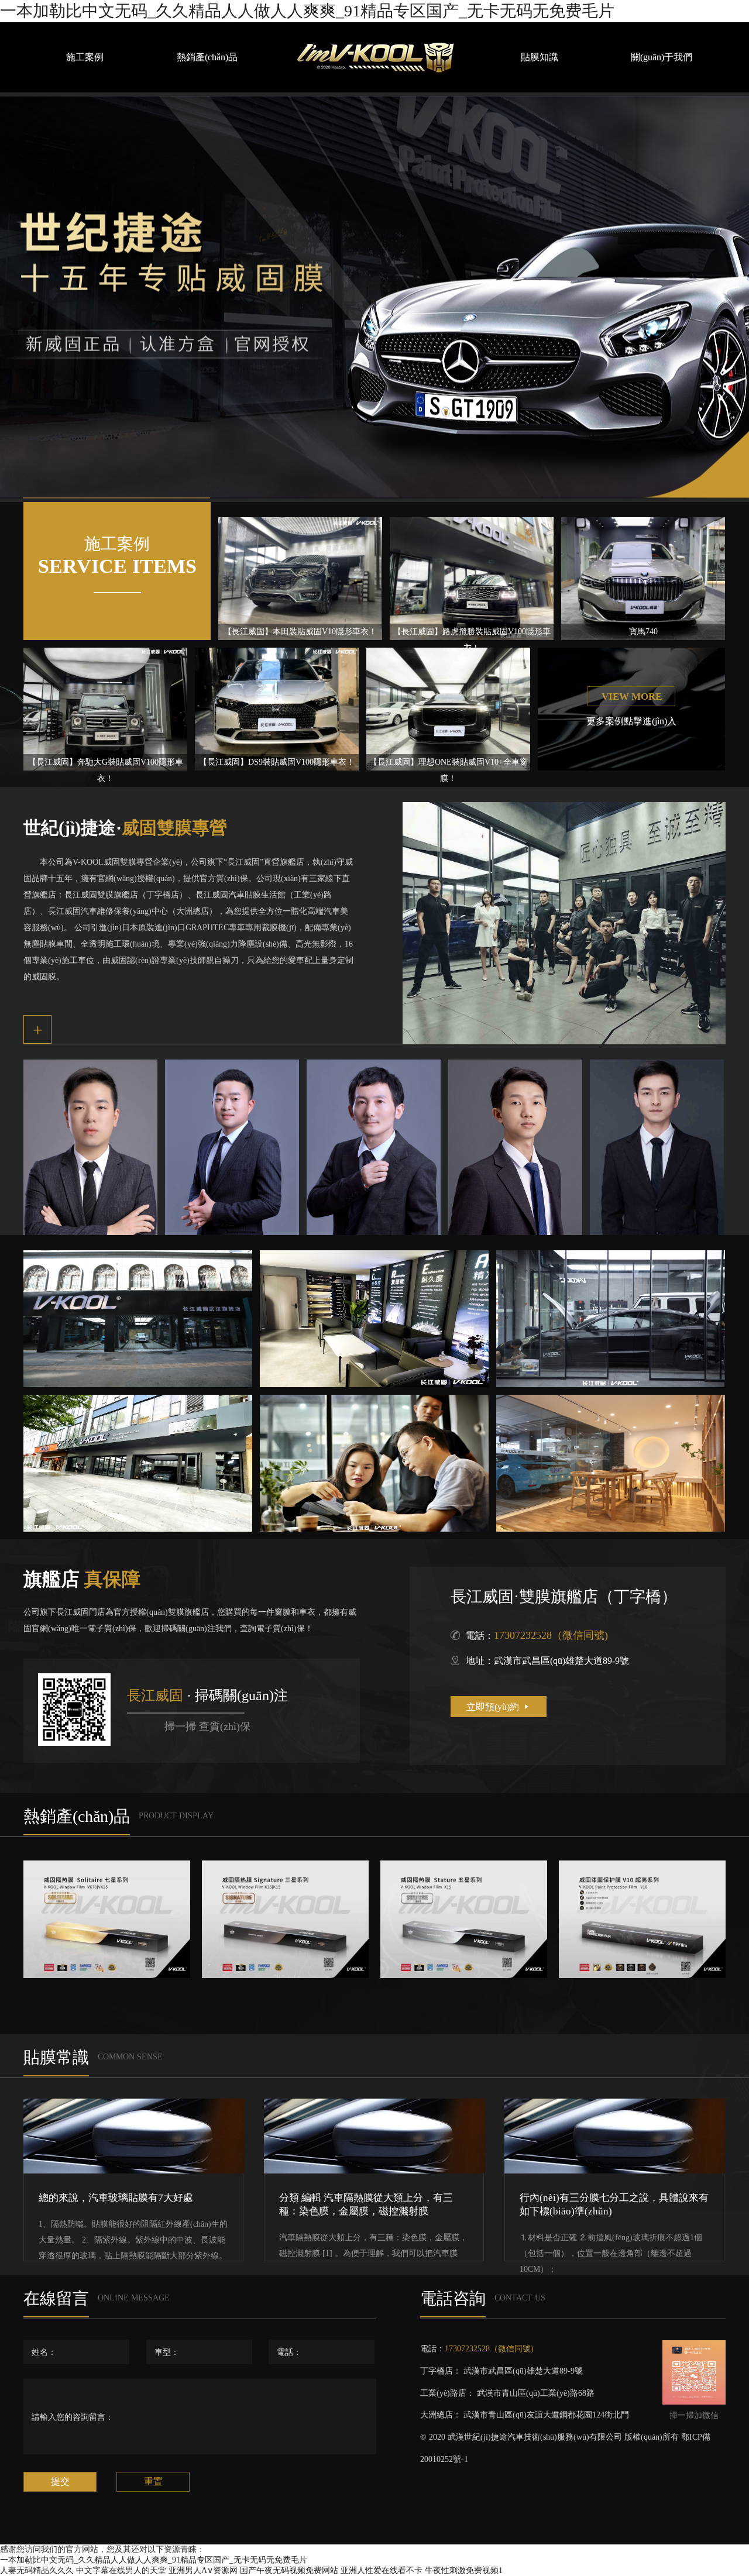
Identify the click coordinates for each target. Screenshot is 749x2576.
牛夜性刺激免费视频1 (464, 2570)
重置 (153, 2482)
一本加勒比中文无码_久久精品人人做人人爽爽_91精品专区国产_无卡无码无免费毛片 (307, 11)
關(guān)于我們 (662, 57)
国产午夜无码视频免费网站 (289, 2570)
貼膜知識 (540, 57)
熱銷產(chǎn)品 (207, 57)
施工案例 (85, 57)
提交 (60, 2482)
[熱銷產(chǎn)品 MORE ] (107, 1919)
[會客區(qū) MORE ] (611, 1463)
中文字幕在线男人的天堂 (121, 2570)
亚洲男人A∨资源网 (203, 2570)
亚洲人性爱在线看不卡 (382, 2570)
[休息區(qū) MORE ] (374, 1463)
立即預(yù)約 (499, 1707)
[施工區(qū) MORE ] (611, 1319)
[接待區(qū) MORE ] (374, 1319)
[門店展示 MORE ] (138, 1319)
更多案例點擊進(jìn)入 (631, 721)
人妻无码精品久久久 (37, 2570)
